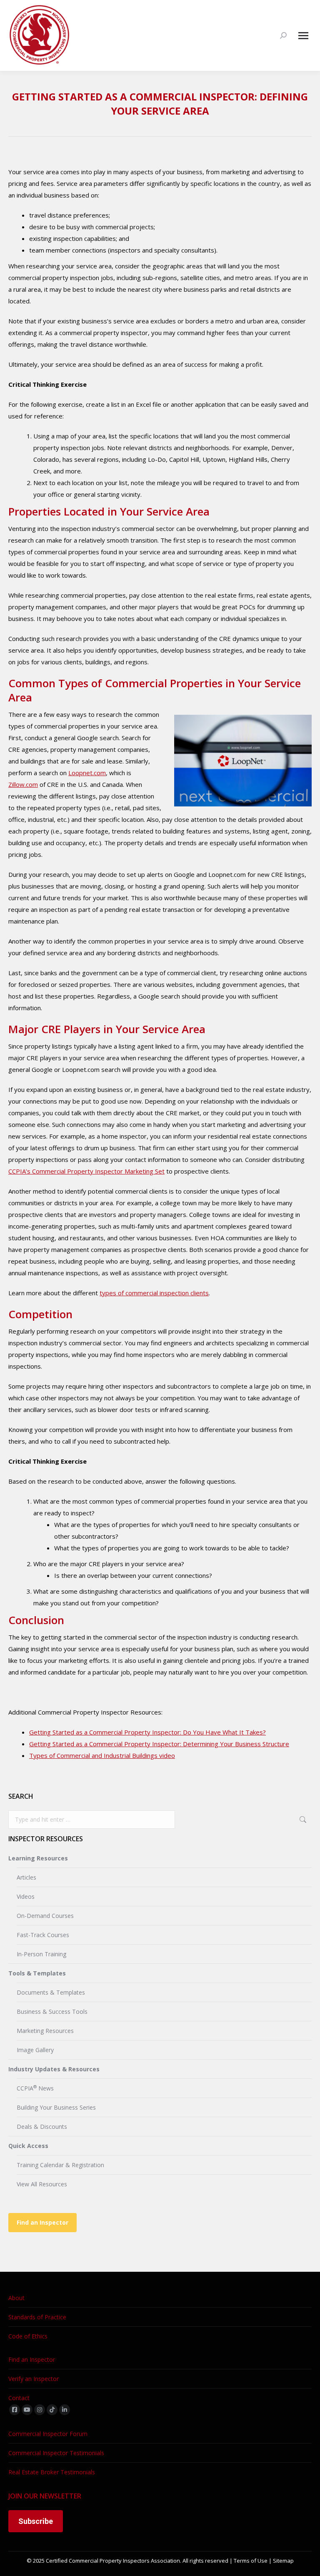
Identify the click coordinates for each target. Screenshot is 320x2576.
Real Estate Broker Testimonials (52, 2472)
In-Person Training (41, 1954)
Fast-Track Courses (43, 1935)
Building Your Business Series (56, 2107)
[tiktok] (52, 2410)
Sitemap (283, 2561)
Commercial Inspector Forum (48, 2434)
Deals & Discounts (42, 2127)
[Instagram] (40, 2410)
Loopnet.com (87, 773)
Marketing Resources (45, 2031)
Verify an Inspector (34, 2379)
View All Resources (42, 2184)
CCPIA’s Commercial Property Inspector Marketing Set (86, 1171)
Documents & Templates (51, 1992)
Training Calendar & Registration (60, 2165)
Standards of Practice (37, 2317)
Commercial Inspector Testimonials (56, 2453)
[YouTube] (27, 2410)
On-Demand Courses (45, 1916)
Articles (26, 1877)
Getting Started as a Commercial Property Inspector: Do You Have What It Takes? (147, 1732)
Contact (19, 2398)
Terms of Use (251, 2561)
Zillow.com (23, 784)
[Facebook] (15, 2410)
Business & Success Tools (52, 2011)
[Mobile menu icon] (303, 36)
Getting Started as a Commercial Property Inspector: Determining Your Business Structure (159, 1744)
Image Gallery (35, 2050)
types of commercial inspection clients (154, 1293)
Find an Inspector (42, 2222)
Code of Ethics (28, 2336)
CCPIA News (35, 2088)
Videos (26, 1896)
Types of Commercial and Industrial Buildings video (102, 1755)
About (16, 2298)
